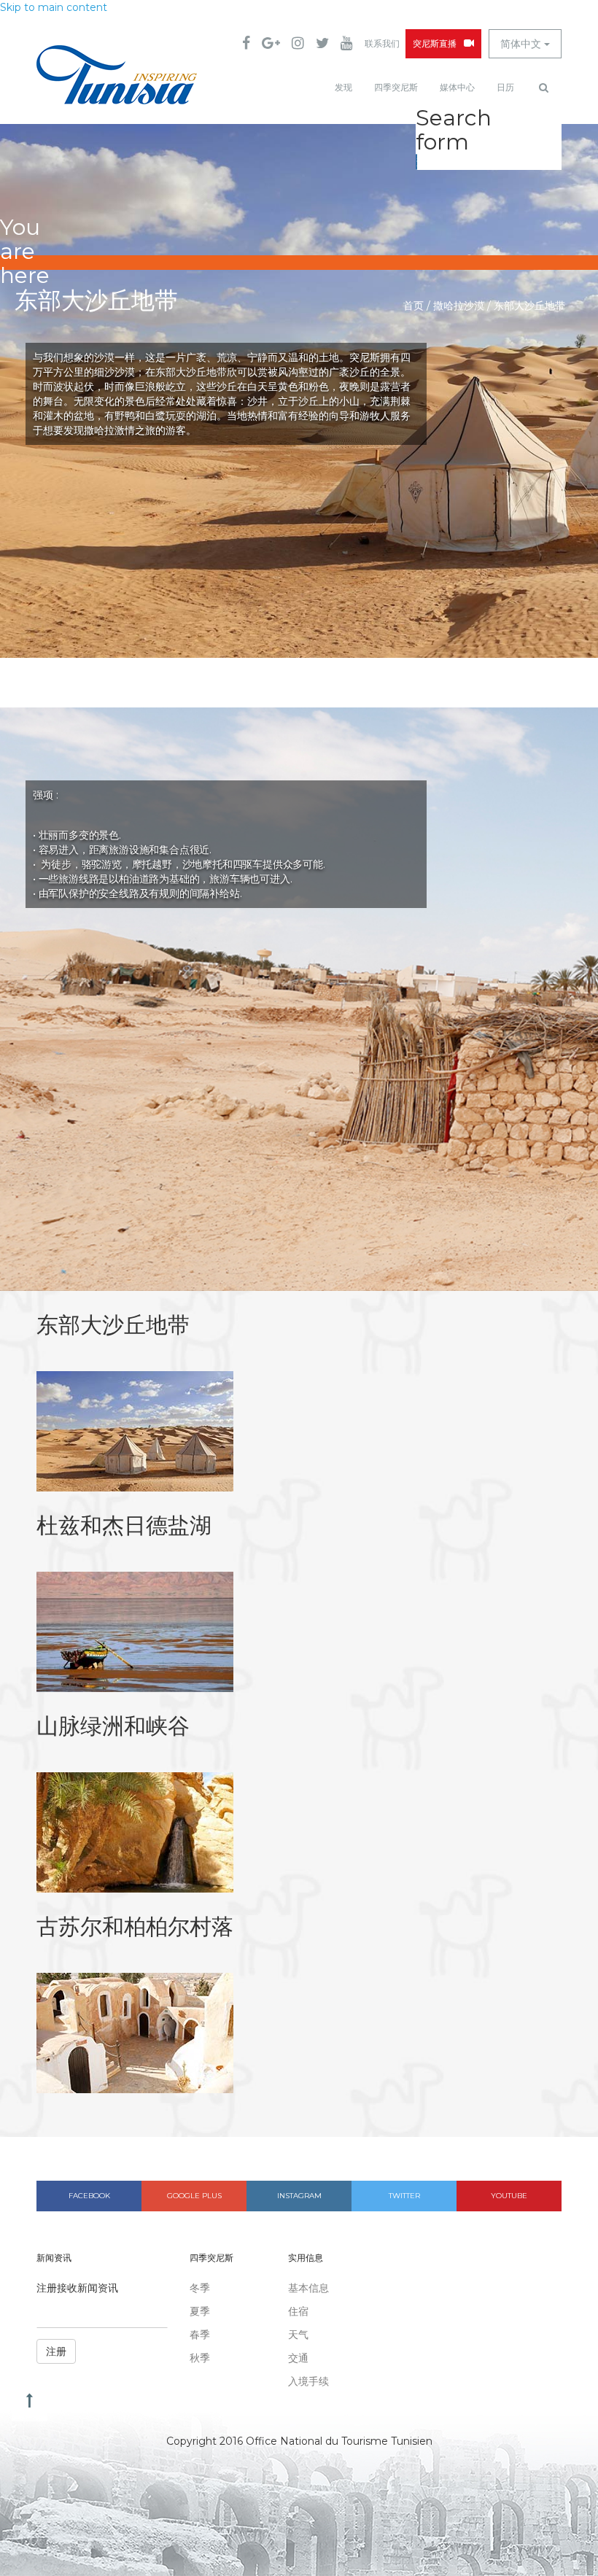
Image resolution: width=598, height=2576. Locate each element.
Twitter (404, 2196)
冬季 (200, 2288)
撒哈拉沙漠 (459, 306)
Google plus (194, 2196)
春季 (200, 2335)
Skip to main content (54, 7)
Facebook (89, 2196)
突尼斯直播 (435, 44)
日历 (505, 88)
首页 (413, 306)
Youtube (509, 2196)
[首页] (117, 75)
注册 (56, 2351)
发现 (343, 88)
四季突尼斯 (396, 88)
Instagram (299, 2196)
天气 (298, 2335)
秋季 (200, 2358)
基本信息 (308, 2288)
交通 (298, 2358)
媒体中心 (457, 88)
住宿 (298, 2311)
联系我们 (382, 44)
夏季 (200, 2311)
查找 (417, 162)
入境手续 (308, 2381)
